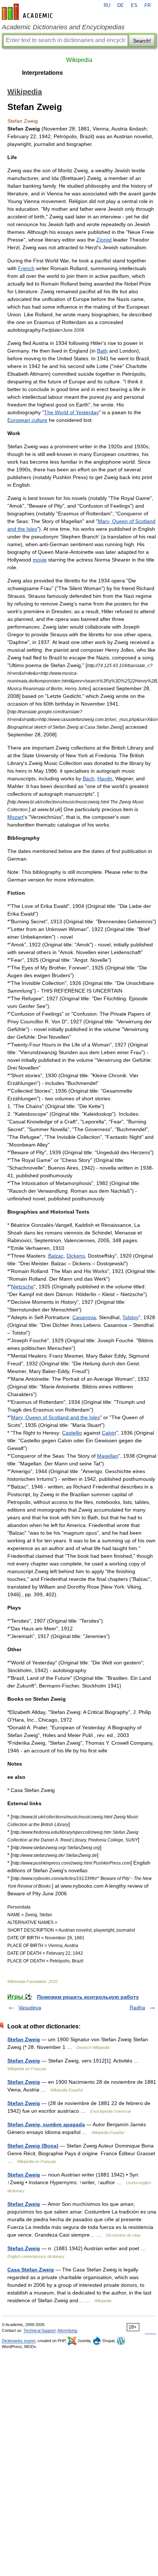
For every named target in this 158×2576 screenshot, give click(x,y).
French (26, 268)
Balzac (56, 1256)
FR (148, 5)
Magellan (108, 1456)
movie (40, 560)
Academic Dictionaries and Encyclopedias (63, 27)
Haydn (105, 779)
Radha (137, 2008)
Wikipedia (79, 60)
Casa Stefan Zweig (31, 2270)
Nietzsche (22, 1287)
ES (134, 5)
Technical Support (39, 2330)
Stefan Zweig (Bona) (33, 2146)
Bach (89, 779)
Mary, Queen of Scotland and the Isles (55, 1417)
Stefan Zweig (24, 2039)
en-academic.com (28, 12)
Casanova (84, 1317)
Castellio (72, 1433)
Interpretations (42, 73)
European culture (27, 420)
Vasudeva (30, 2008)
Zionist (104, 240)
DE (121, 5)
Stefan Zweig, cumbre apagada (46, 2124)
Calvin (109, 1433)
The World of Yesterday (71, 412)
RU (107, 5)
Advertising (67, 2330)
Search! (142, 41)
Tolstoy (130, 1317)
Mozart (15, 817)
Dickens (76, 1256)
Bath (102, 351)
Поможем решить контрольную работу (88, 1997)
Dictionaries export (19, 2341)
